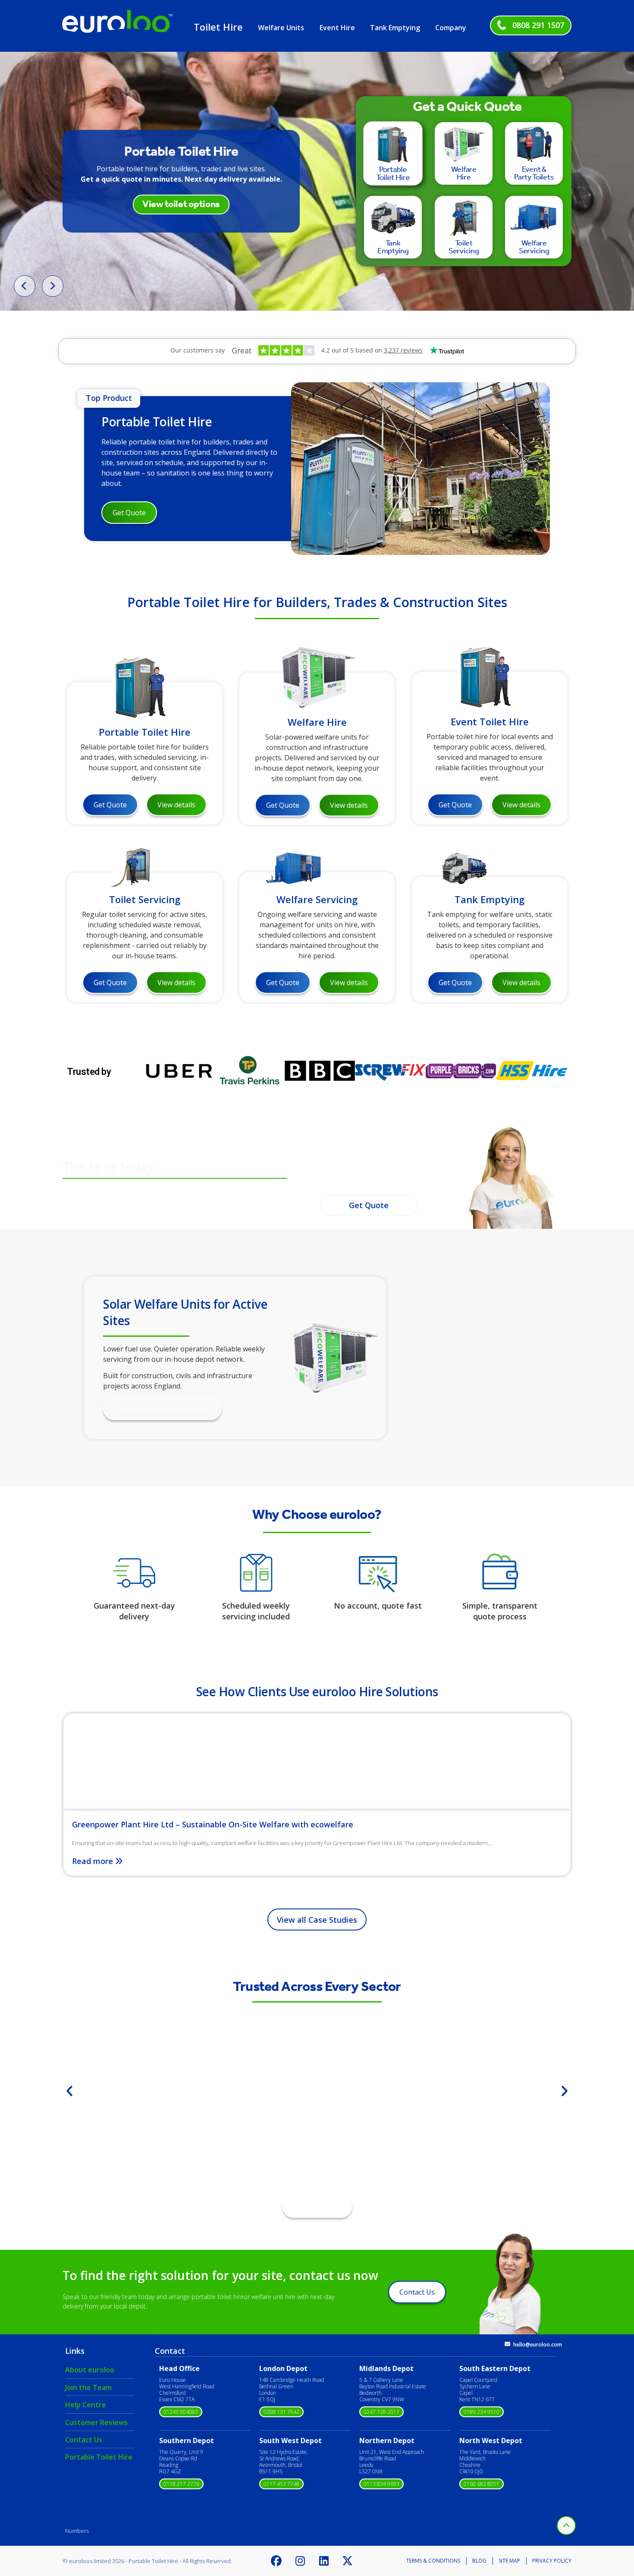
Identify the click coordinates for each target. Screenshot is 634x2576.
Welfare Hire (317, 721)
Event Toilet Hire (490, 721)
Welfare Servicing (317, 899)
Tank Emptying (395, 28)
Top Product (109, 398)
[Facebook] (276, 2561)
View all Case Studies (317, 1920)
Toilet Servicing (145, 899)
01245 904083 (181, 2412)
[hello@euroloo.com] (507, 2344)
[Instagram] (300, 2561)
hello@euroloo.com (538, 2345)
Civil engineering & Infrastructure (317, 2121)
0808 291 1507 (538, 25)
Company (451, 28)
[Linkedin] (324, 2561)
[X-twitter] (348, 2561)
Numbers (77, 2531)
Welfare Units (281, 28)
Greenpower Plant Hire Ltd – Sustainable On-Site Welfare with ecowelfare (213, 1824)
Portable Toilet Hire (157, 422)
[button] (69, 2091)
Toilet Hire (218, 27)
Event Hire (337, 28)
